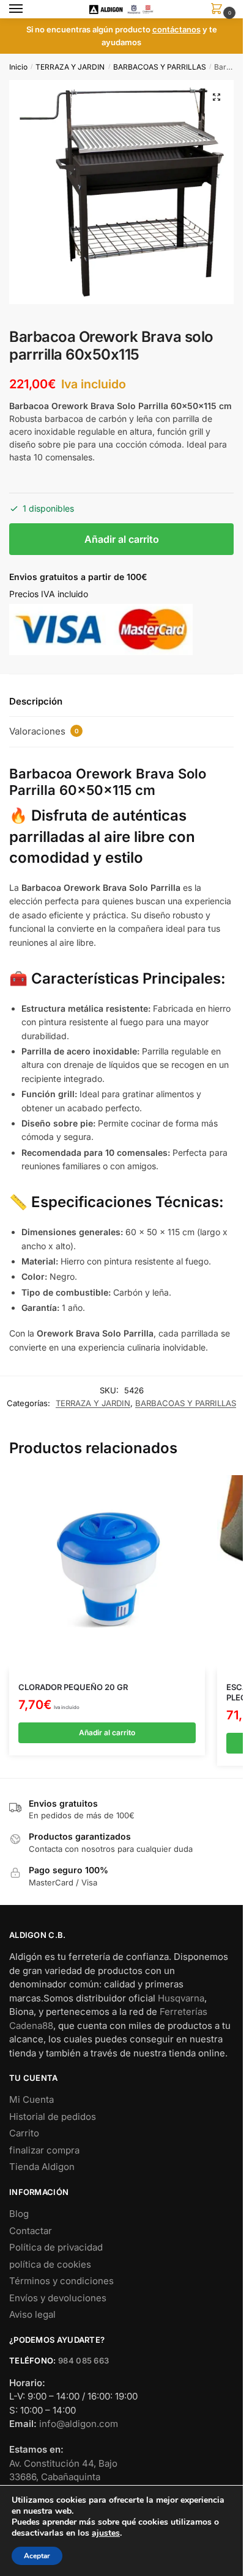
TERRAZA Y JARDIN (70, 67)
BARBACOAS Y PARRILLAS (160, 67)
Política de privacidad (56, 2247)
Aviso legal (32, 2314)
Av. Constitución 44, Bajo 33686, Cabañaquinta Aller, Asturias (63, 2477)
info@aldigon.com (79, 2424)
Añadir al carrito (122, 539)
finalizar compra (44, 2150)
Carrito (24, 2133)
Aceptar (37, 2556)
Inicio (18, 67)
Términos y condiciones (61, 2281)
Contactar (31, 2231)
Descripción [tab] (36, 701)
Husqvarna (181, 1998)
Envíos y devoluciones (58, 2298)
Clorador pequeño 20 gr (73, 1687)
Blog (19, 2214)
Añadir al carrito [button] (107, 1732)
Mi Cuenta (31, 2099)
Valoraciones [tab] (44, 731)
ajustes (106, 2533)
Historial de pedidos (53, 2117)
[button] (217, 97)
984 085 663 (83, 2360)
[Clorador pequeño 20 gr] (107, 1573)
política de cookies (50, 2264)
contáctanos (176, 29)
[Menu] (28, 9)
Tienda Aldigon (42, 2167)
